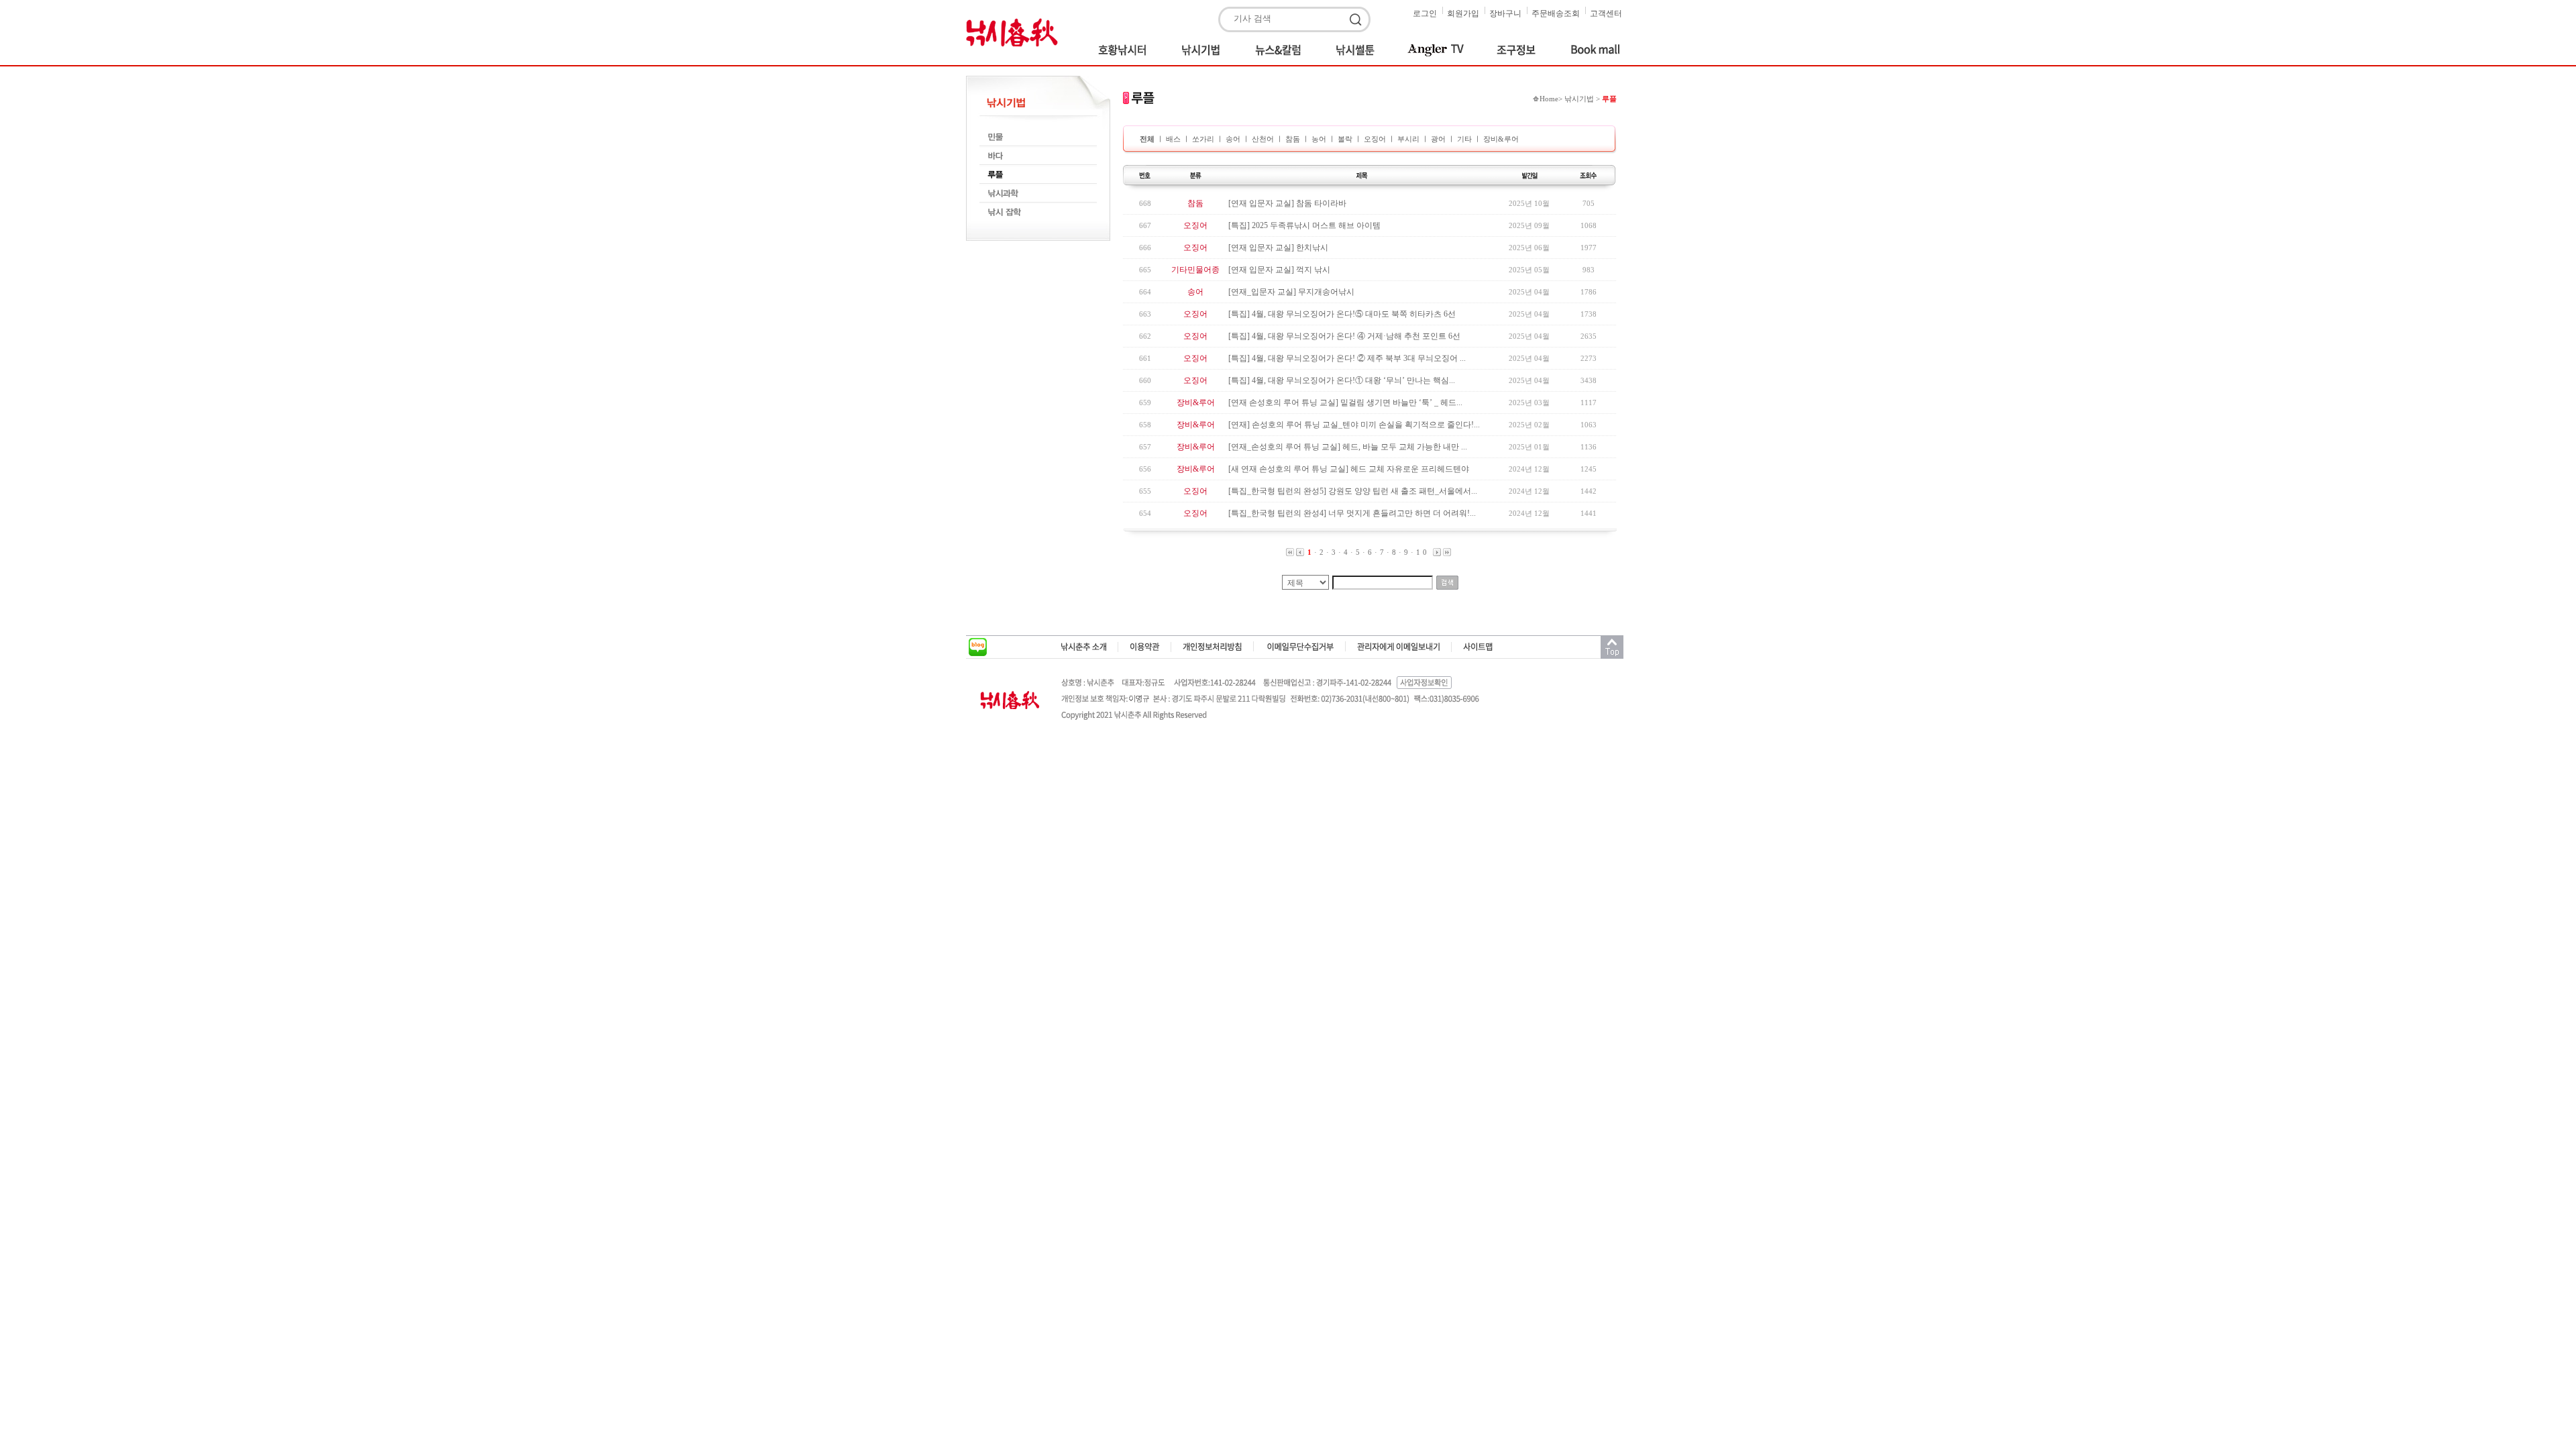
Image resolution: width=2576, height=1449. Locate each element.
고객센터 (1606, 13)
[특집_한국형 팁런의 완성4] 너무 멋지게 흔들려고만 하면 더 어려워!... (1352, 513)
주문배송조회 (1556, 13)
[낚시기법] (1203, 50)
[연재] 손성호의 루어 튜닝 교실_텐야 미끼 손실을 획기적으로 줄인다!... (1354, 425)
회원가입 (1463, 13)
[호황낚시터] (1127, 50)
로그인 (1425, 13)
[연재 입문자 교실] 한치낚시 (1278, 248)
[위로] (1612, 647)
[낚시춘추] (1016, 32)
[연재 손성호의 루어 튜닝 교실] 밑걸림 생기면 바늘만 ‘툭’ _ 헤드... (1345, 402)
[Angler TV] (1437, 50)
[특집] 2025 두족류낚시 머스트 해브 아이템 (1304, 225)
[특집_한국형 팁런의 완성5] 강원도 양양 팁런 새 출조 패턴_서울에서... (1353, 491)
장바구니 (1505, 13)
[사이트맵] (1478, 647)
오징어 (1375, 139)
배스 (1174, 139)
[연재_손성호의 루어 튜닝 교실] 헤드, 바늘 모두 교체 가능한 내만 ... (1348, 447)
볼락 (1345, 139)
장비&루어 (1501, 139)
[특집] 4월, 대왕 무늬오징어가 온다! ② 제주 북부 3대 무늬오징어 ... (1347, 358)
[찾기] (1358, 20)
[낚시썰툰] (1357, 50)
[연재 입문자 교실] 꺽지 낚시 (1279, 270)
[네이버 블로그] (978, 647)
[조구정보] (1519, 50)
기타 (1464, 139)
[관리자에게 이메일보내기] (1399, 647)
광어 (1438, 139)
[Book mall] (1588, 50)
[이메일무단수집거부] (1300, 647)
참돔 (1293, 139)
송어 (1233, 139)
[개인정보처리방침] (1213, 647)
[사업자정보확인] (1425, 683)
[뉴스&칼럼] (1281, 50)
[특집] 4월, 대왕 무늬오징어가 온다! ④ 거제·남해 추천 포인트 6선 (1344, 336)
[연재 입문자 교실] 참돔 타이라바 (1287, 203)
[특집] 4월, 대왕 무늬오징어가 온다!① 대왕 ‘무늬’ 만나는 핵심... (1342, 380)
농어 (1319, 139)
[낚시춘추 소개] (1084, 647)
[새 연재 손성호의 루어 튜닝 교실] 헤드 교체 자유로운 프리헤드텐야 (1349, 469)
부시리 (1408, 139)
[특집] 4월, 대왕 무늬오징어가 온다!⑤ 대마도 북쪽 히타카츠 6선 (1342, 314)
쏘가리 (1204, 139)
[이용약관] (1145, 647)
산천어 (1263, 139)
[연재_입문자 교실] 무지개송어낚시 (1291, 292)
